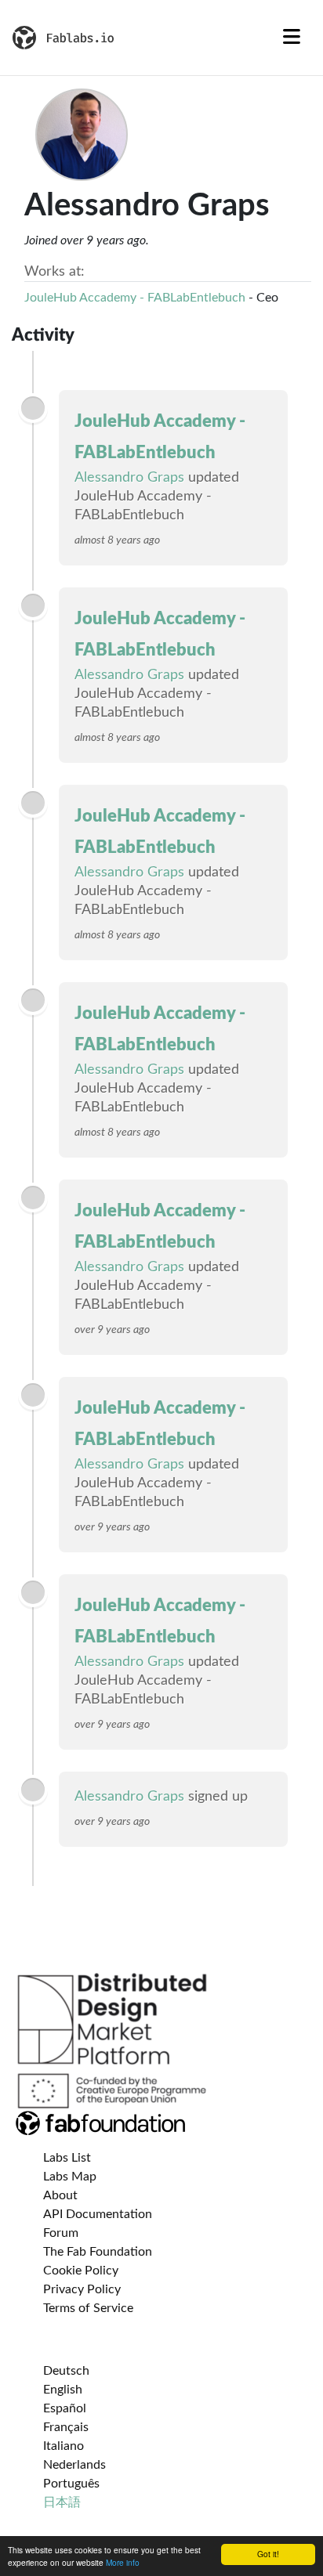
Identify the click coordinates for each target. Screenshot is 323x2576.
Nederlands (74, 2465)
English (63, 2390)
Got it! (268, 2554)
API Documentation (98, 2214)
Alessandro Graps (129, 478)
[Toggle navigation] (292, 38)
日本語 (62, 2502)
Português (71, 2484)
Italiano (64, 2446)
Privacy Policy (82, 2289)
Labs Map (70, 2177)
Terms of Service (88, 2308)
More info (123, 2562)
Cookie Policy (81, 2271)
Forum (61, 2233)
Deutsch (66, 2371)
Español (65, 2408)
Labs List (67, 2158)
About (60, 2195)
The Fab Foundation (98, 2252)
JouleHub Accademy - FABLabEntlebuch (135, 298)
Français (66, 2427)
